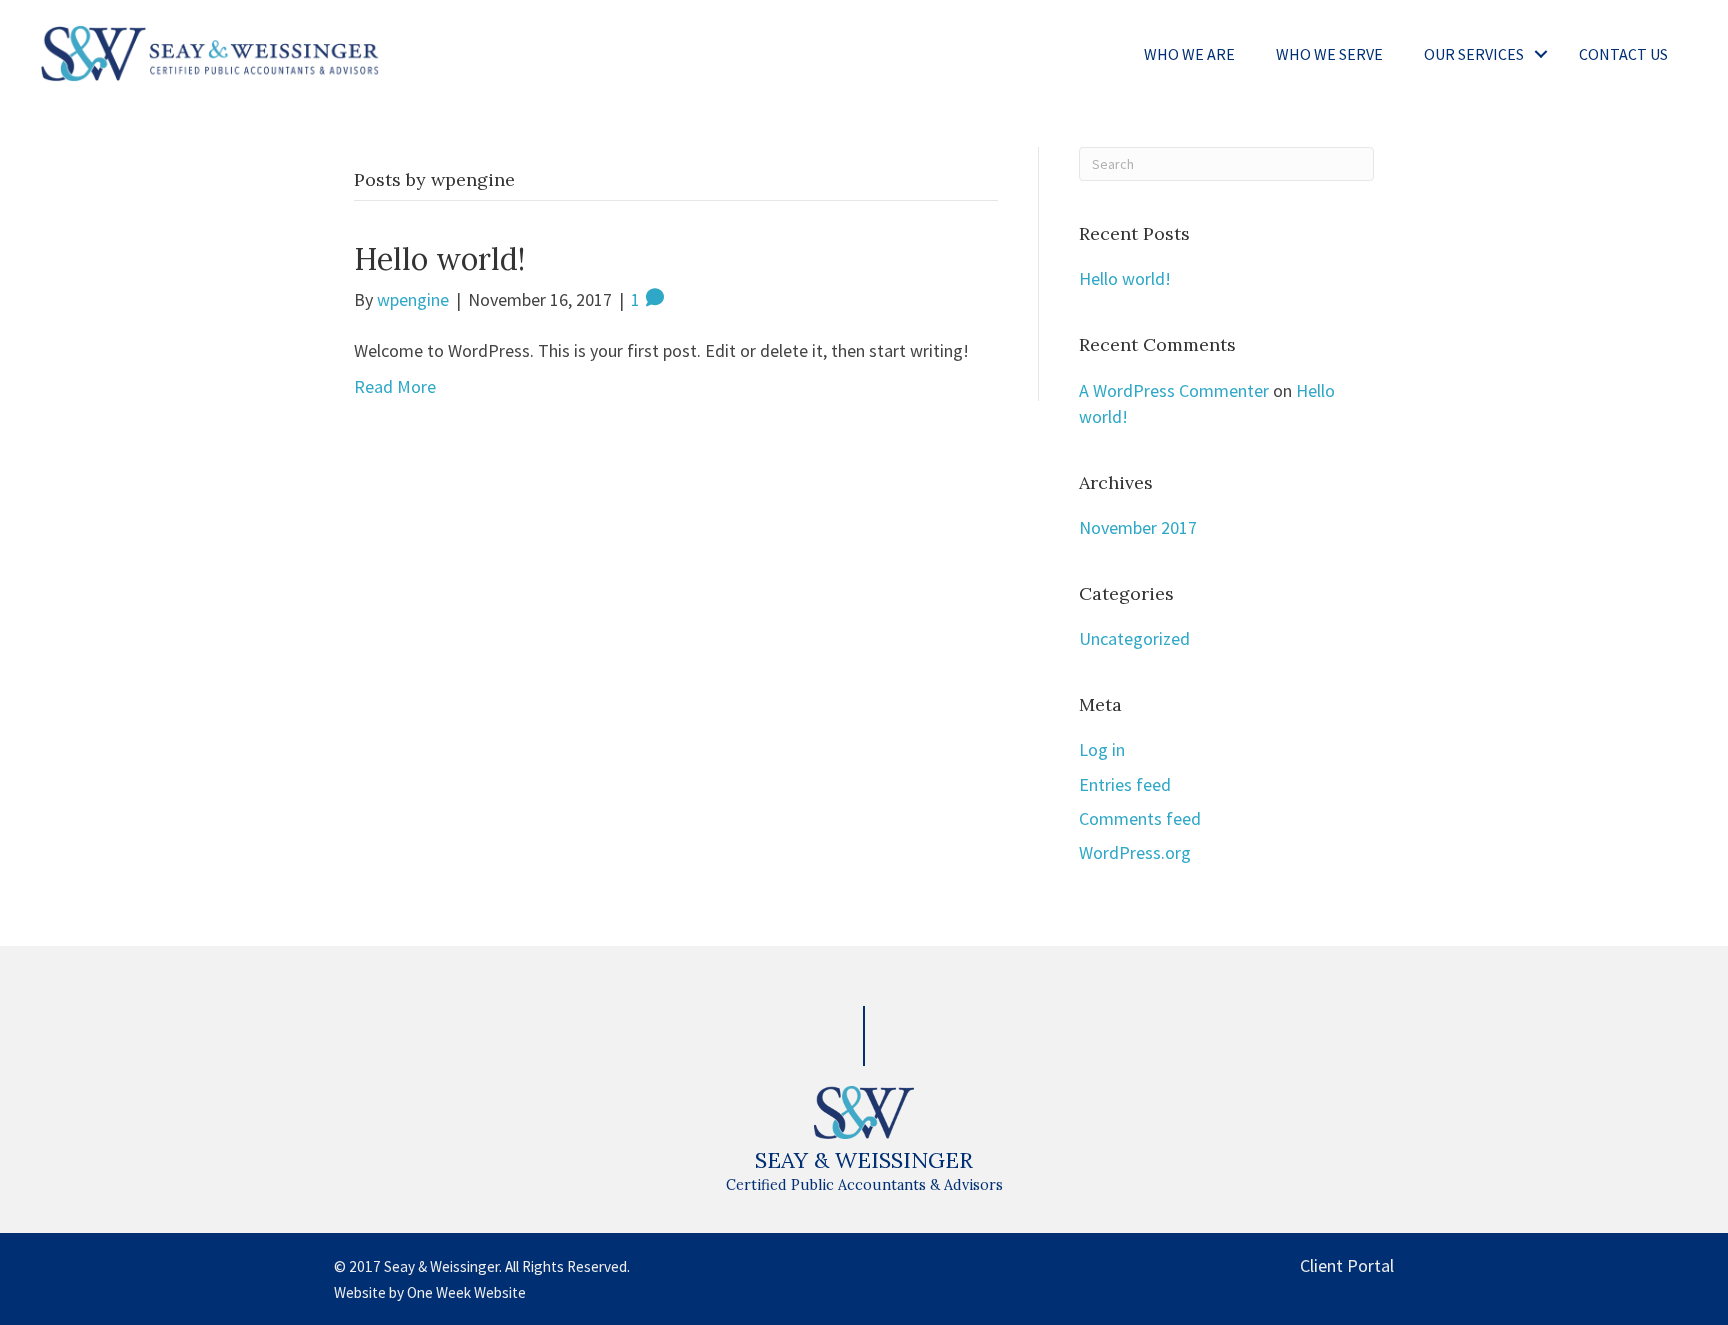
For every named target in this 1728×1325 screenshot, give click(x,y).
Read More (395, 386)
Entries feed (1125, 784)
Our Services (1474, 54)
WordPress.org (1135, 852)
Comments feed (1140, 818)
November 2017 (1138, 527)
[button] (1541, 54)
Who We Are (1189, 54)
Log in (1102, 749)
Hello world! (439, 259)
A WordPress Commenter (1174, 390)
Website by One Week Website (430, 1292)
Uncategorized (1134, 638)
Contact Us (1623, 54)
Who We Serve (1329, 54)
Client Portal (1347, 1265)
